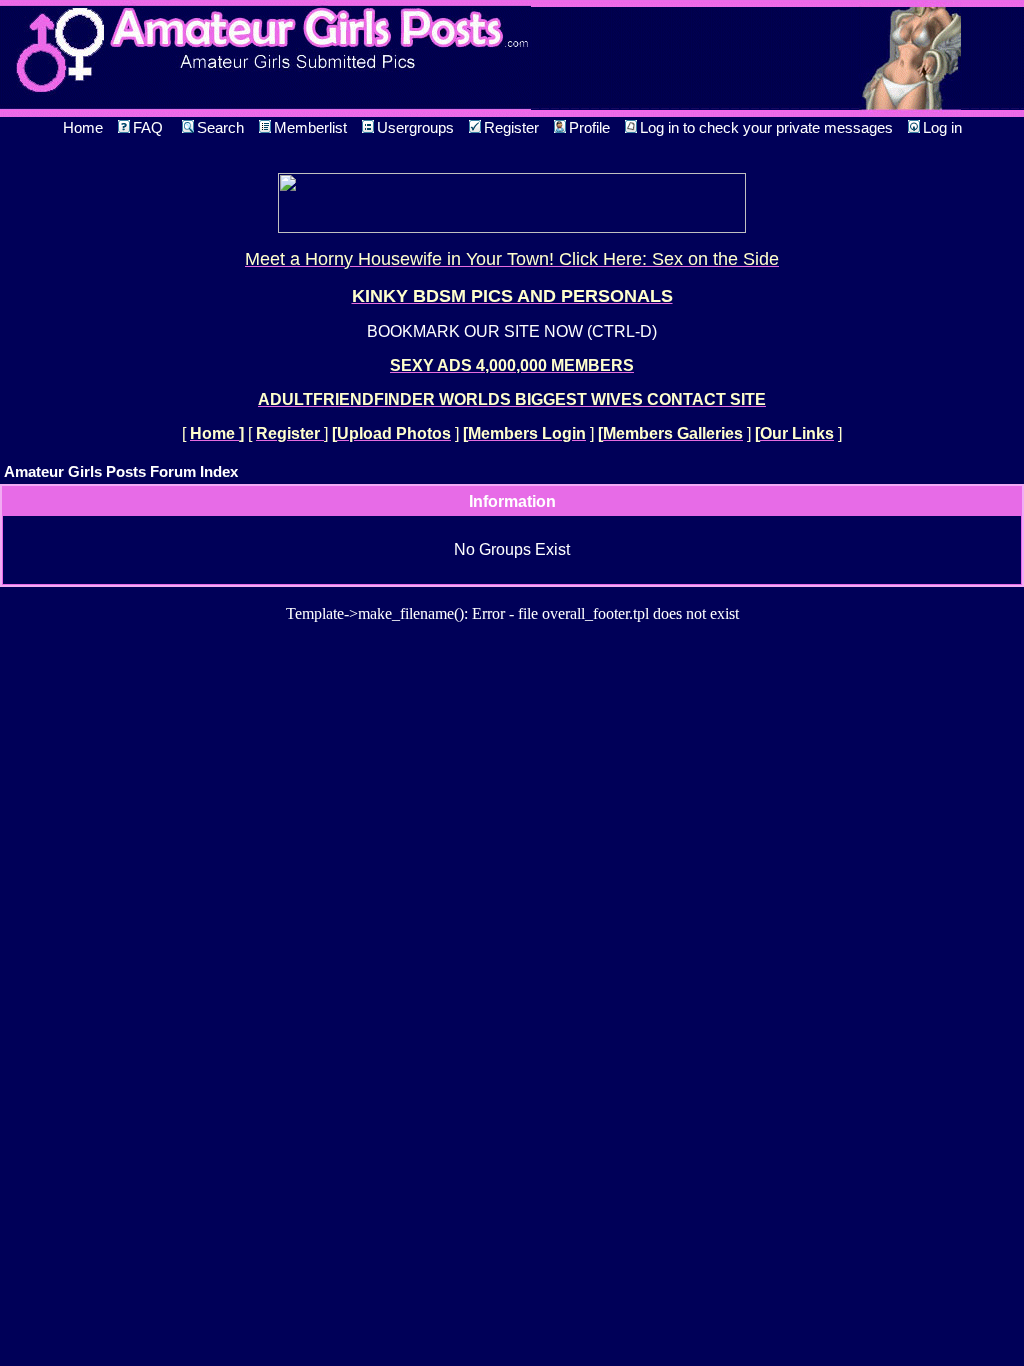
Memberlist (310, 127)
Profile (589, 127)
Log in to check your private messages (766, 127)
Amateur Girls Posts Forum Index (121, 471)
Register (511, 127)
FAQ (148, 127)
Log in (942, 127)
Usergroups (415, 127)
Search (220, 127)
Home (83, 127)
